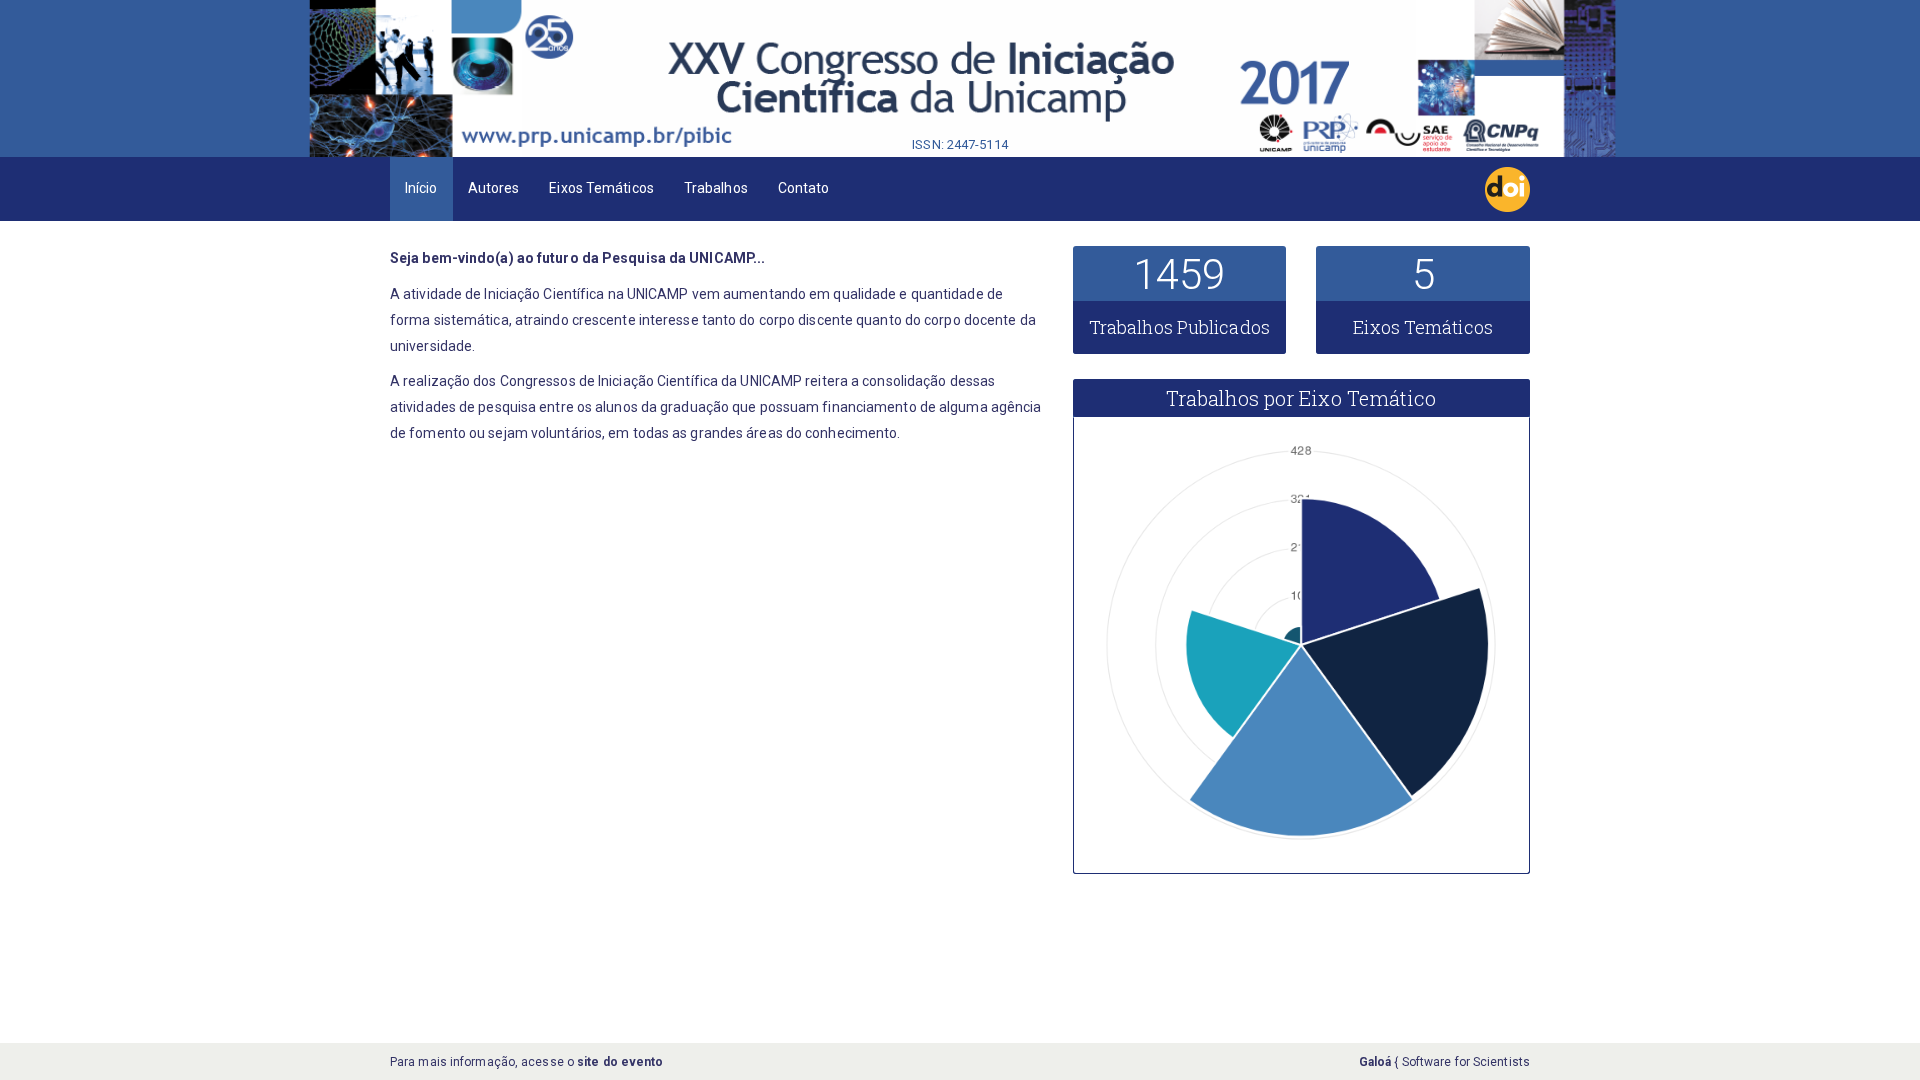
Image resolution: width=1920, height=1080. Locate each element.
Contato (804, 188)
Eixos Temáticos (601, 188)
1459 (1179, 274)
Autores (494, 188)
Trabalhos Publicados (1179, 327)
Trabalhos (716, 188)
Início (421, 188)
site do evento (620, 1062)
